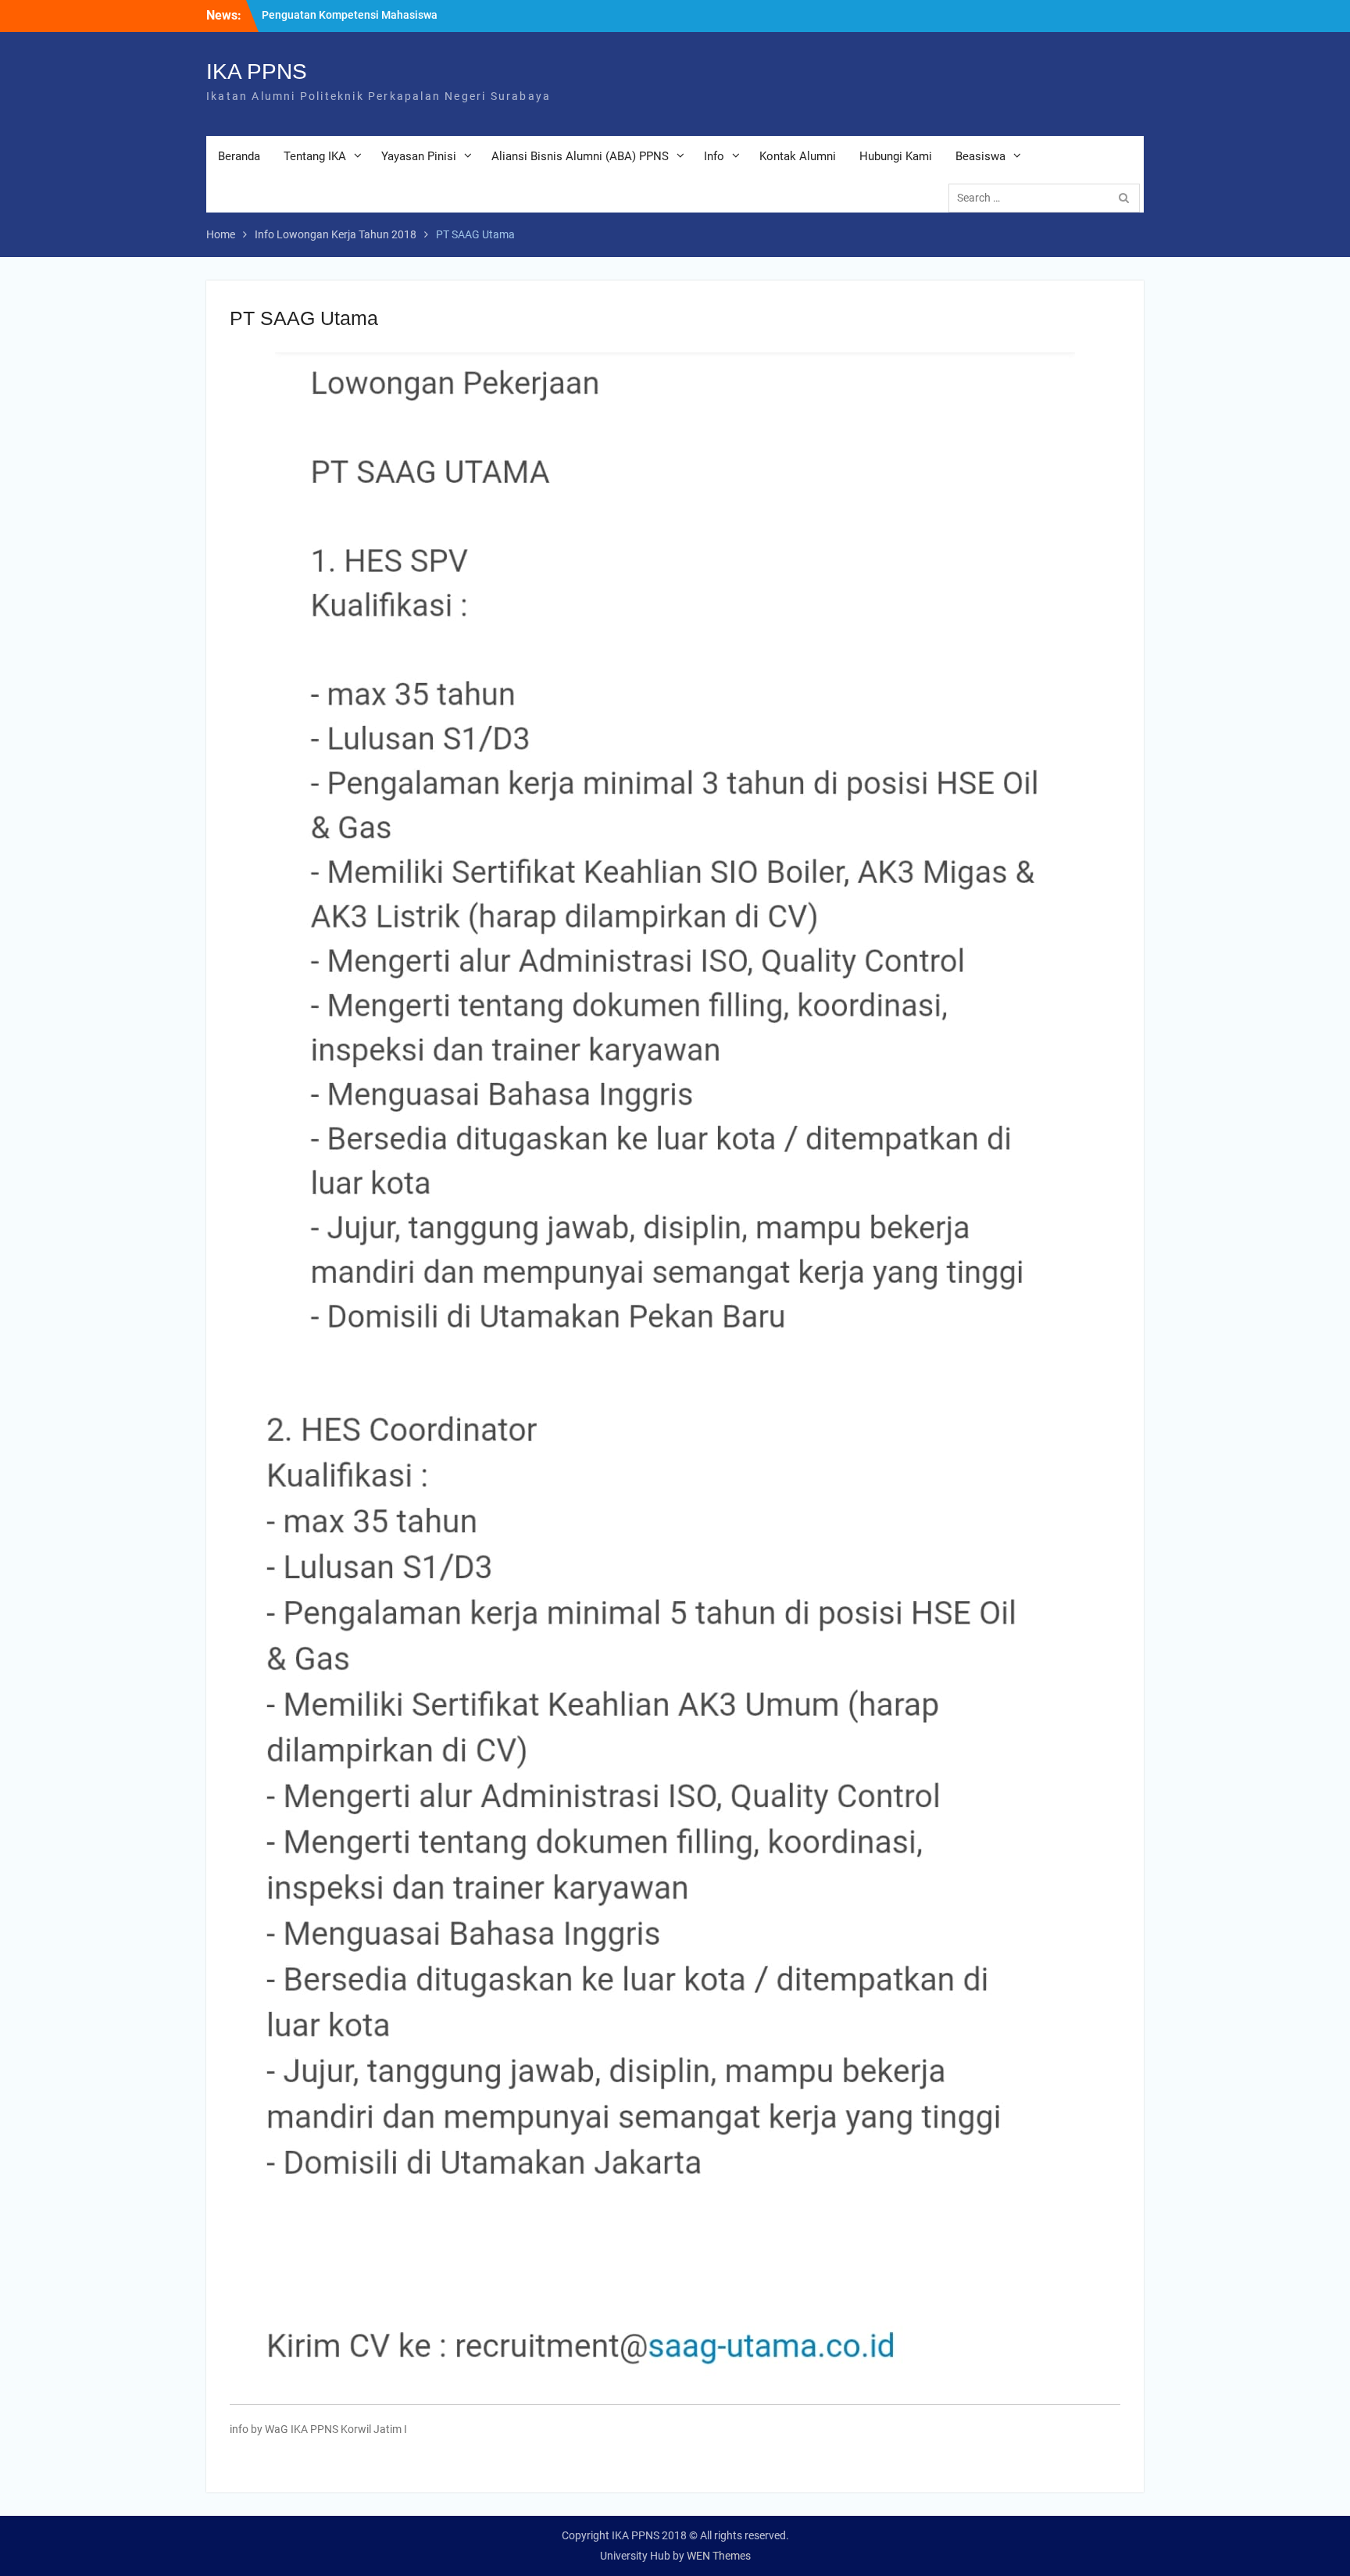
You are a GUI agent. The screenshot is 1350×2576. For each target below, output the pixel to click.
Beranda (239, 156)
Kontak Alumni (798, 156)
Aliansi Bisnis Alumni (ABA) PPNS (580, 156)
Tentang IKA (315, 156)
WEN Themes (719, 2556)
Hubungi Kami (896, 156)
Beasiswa (980, 156)
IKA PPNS (257, 71)
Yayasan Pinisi (419, 156)
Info (714, 156)
